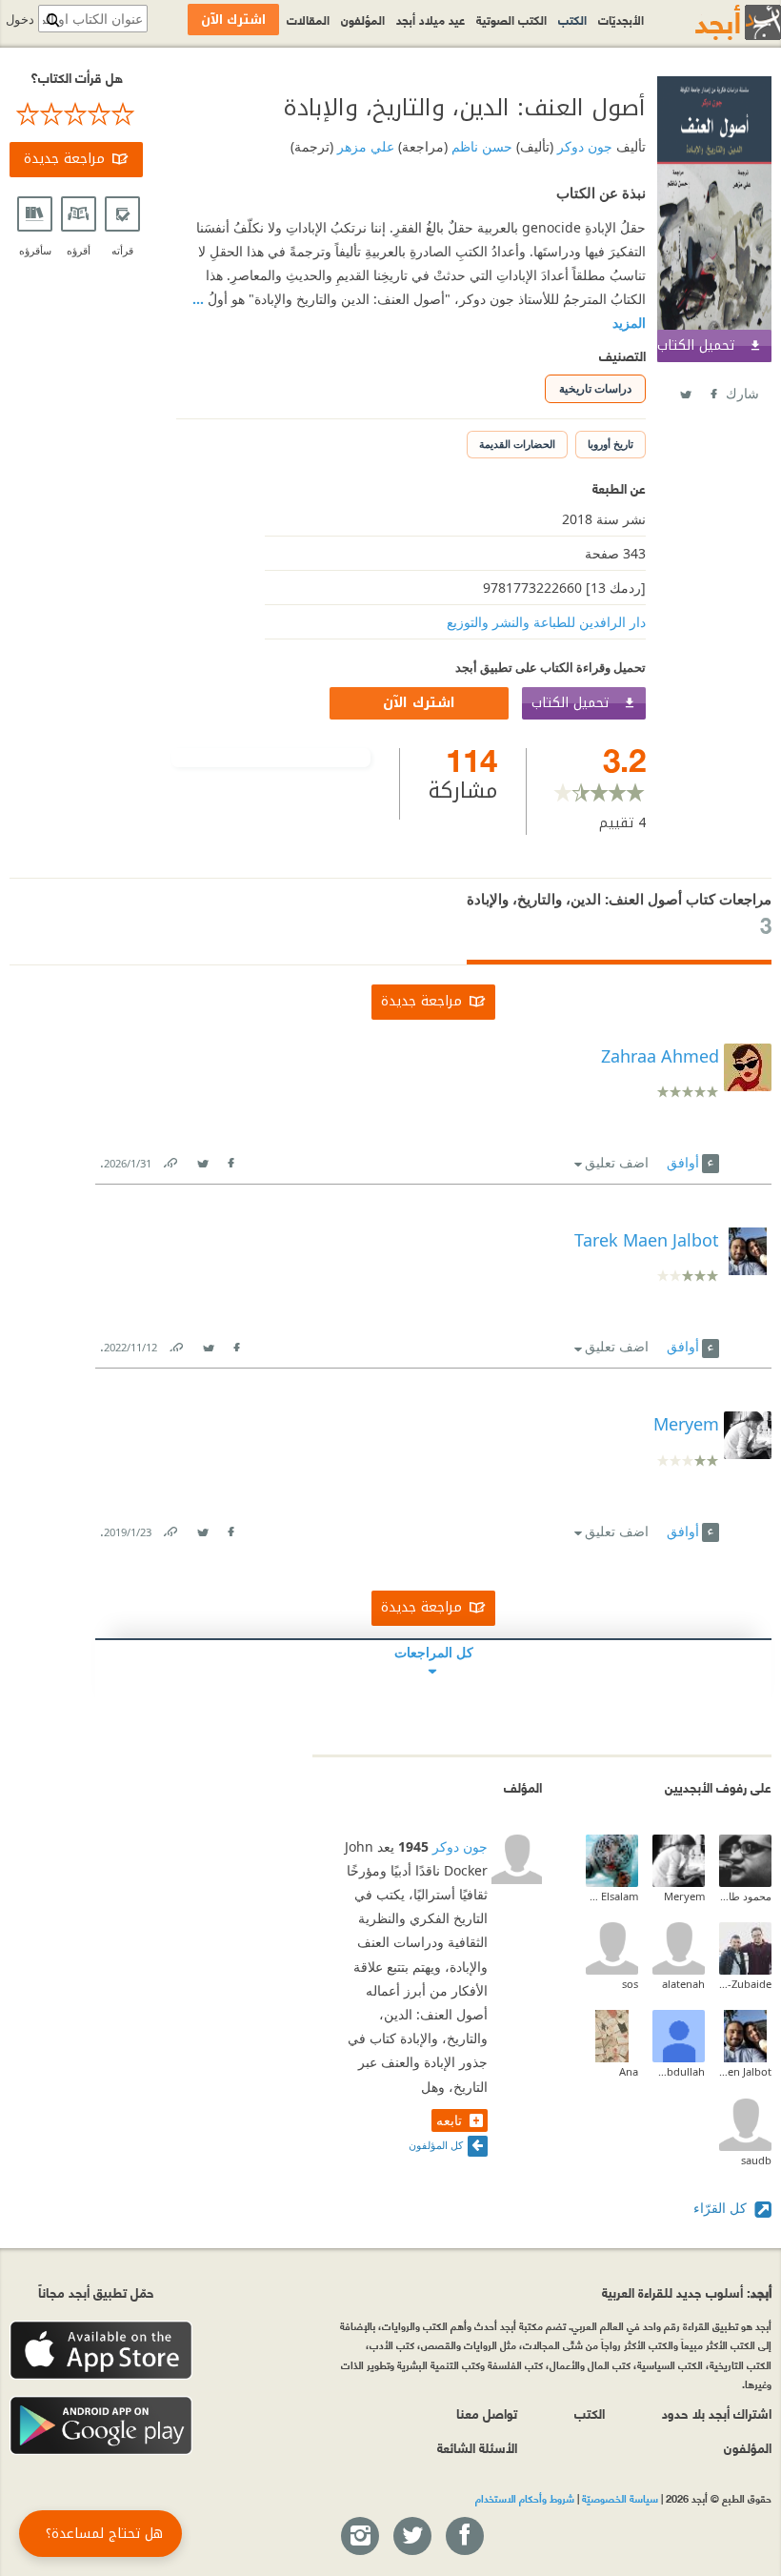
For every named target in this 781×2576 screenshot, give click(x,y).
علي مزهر (364, 146)
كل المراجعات (434, 1652)
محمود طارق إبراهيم (745, 1896)
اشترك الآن (419, 703)
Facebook (712, 390)
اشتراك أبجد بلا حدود (717, 2413)
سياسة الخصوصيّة (620, 2498)
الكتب (572, 19)
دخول (20, 20)
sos (630, 1984)
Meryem (684, 1896)
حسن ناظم (480, 146)
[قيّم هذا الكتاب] (76, 114)
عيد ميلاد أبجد (431, 19)
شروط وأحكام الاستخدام (525, 2498)
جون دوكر (583, 146)
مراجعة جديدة (64, 159)
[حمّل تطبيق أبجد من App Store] (101, 2351)
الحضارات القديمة (517, 444)
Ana (629, 2071)
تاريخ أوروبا (611, 444)
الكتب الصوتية (511, 19)
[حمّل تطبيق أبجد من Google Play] (101, 2426)
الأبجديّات (621, 19)
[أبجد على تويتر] (411, 2537)
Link (170, 1159)
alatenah (683, 1984)
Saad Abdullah (679, 2071)
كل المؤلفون (436, 2145)
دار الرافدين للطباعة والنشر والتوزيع (546, 622)
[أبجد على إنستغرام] (359, 2537)
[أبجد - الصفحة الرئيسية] (714, 22)
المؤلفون (363, 19)
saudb (756, 2160)
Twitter (685, 390)
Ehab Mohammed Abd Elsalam (612, 1896)
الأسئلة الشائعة (477, 2447)
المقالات (308, 19)
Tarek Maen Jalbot (745, 2071)
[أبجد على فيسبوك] (464, 2537)
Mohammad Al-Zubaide (745, 1984)
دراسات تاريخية (595, 388)
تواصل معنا (487, 2413)
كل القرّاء (722, 2208)
